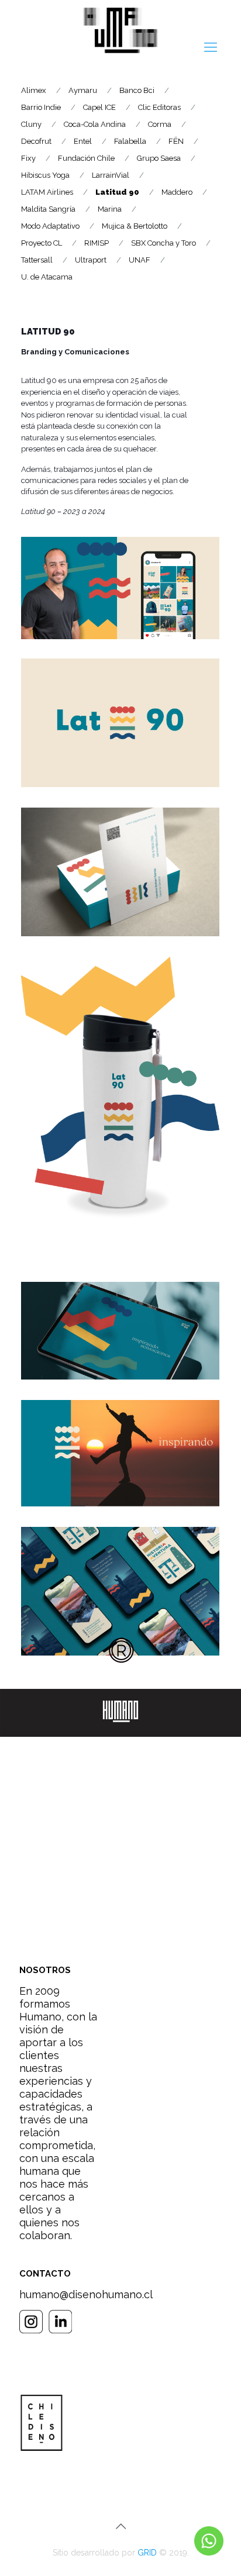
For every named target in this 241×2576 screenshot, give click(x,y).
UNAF (140, 260)
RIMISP (97, 243)
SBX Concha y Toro (163, 243)
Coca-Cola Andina (95, 124)
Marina (110, 209)
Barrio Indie (41, 107)
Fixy (28, 158)
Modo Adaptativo (50, 226)
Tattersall (37, 260)
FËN (176, 141)
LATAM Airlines (47, 192)
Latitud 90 (117, 192)
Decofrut (36, 141)
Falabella (130, 141)
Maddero (177, 192)
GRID (147, 2553)
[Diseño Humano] (120, 32)
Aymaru (83, 90)
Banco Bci (137, 90)
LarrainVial (111, 175)
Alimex (34, 90)
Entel (83, 141)
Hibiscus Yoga (45, 175)
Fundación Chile (86, 158)
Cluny (31, 124)
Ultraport (91, 260)
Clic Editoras (159, 107)
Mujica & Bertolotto (135, 226)
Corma (160, 124)
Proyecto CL (42, 243)
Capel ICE (99, 107)
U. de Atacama (47, 277)
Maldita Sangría (48, 209)
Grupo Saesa (159, 158)
